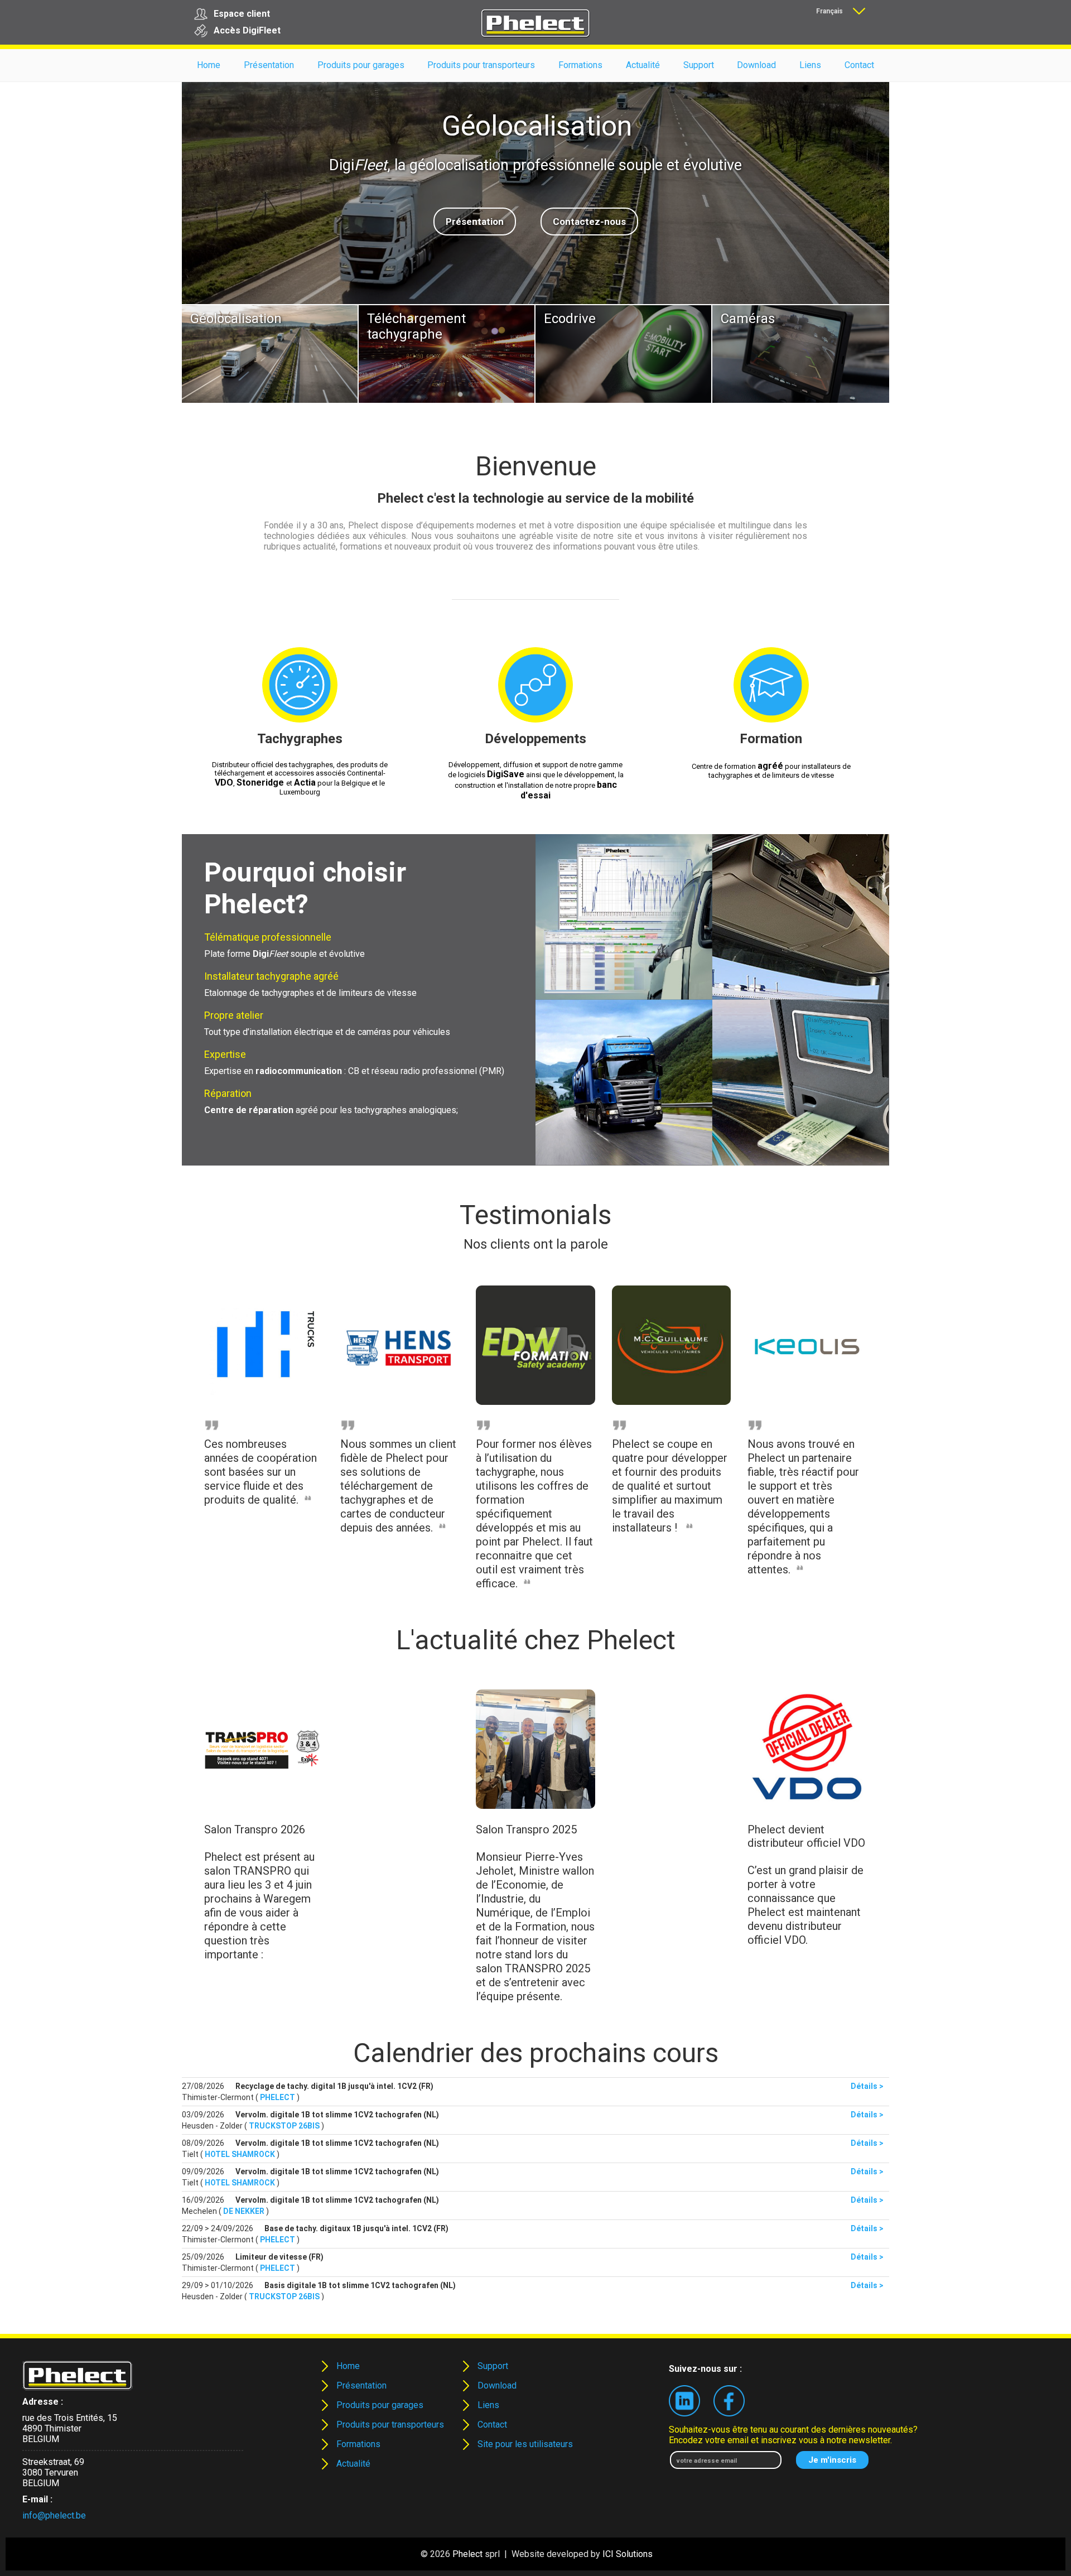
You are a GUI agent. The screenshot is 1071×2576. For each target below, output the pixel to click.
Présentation (475, 222)
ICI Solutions (628, 2554)
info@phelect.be (54, 2515)
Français (829, 11)
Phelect (467, 2554)
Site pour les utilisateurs (525, 2444)
